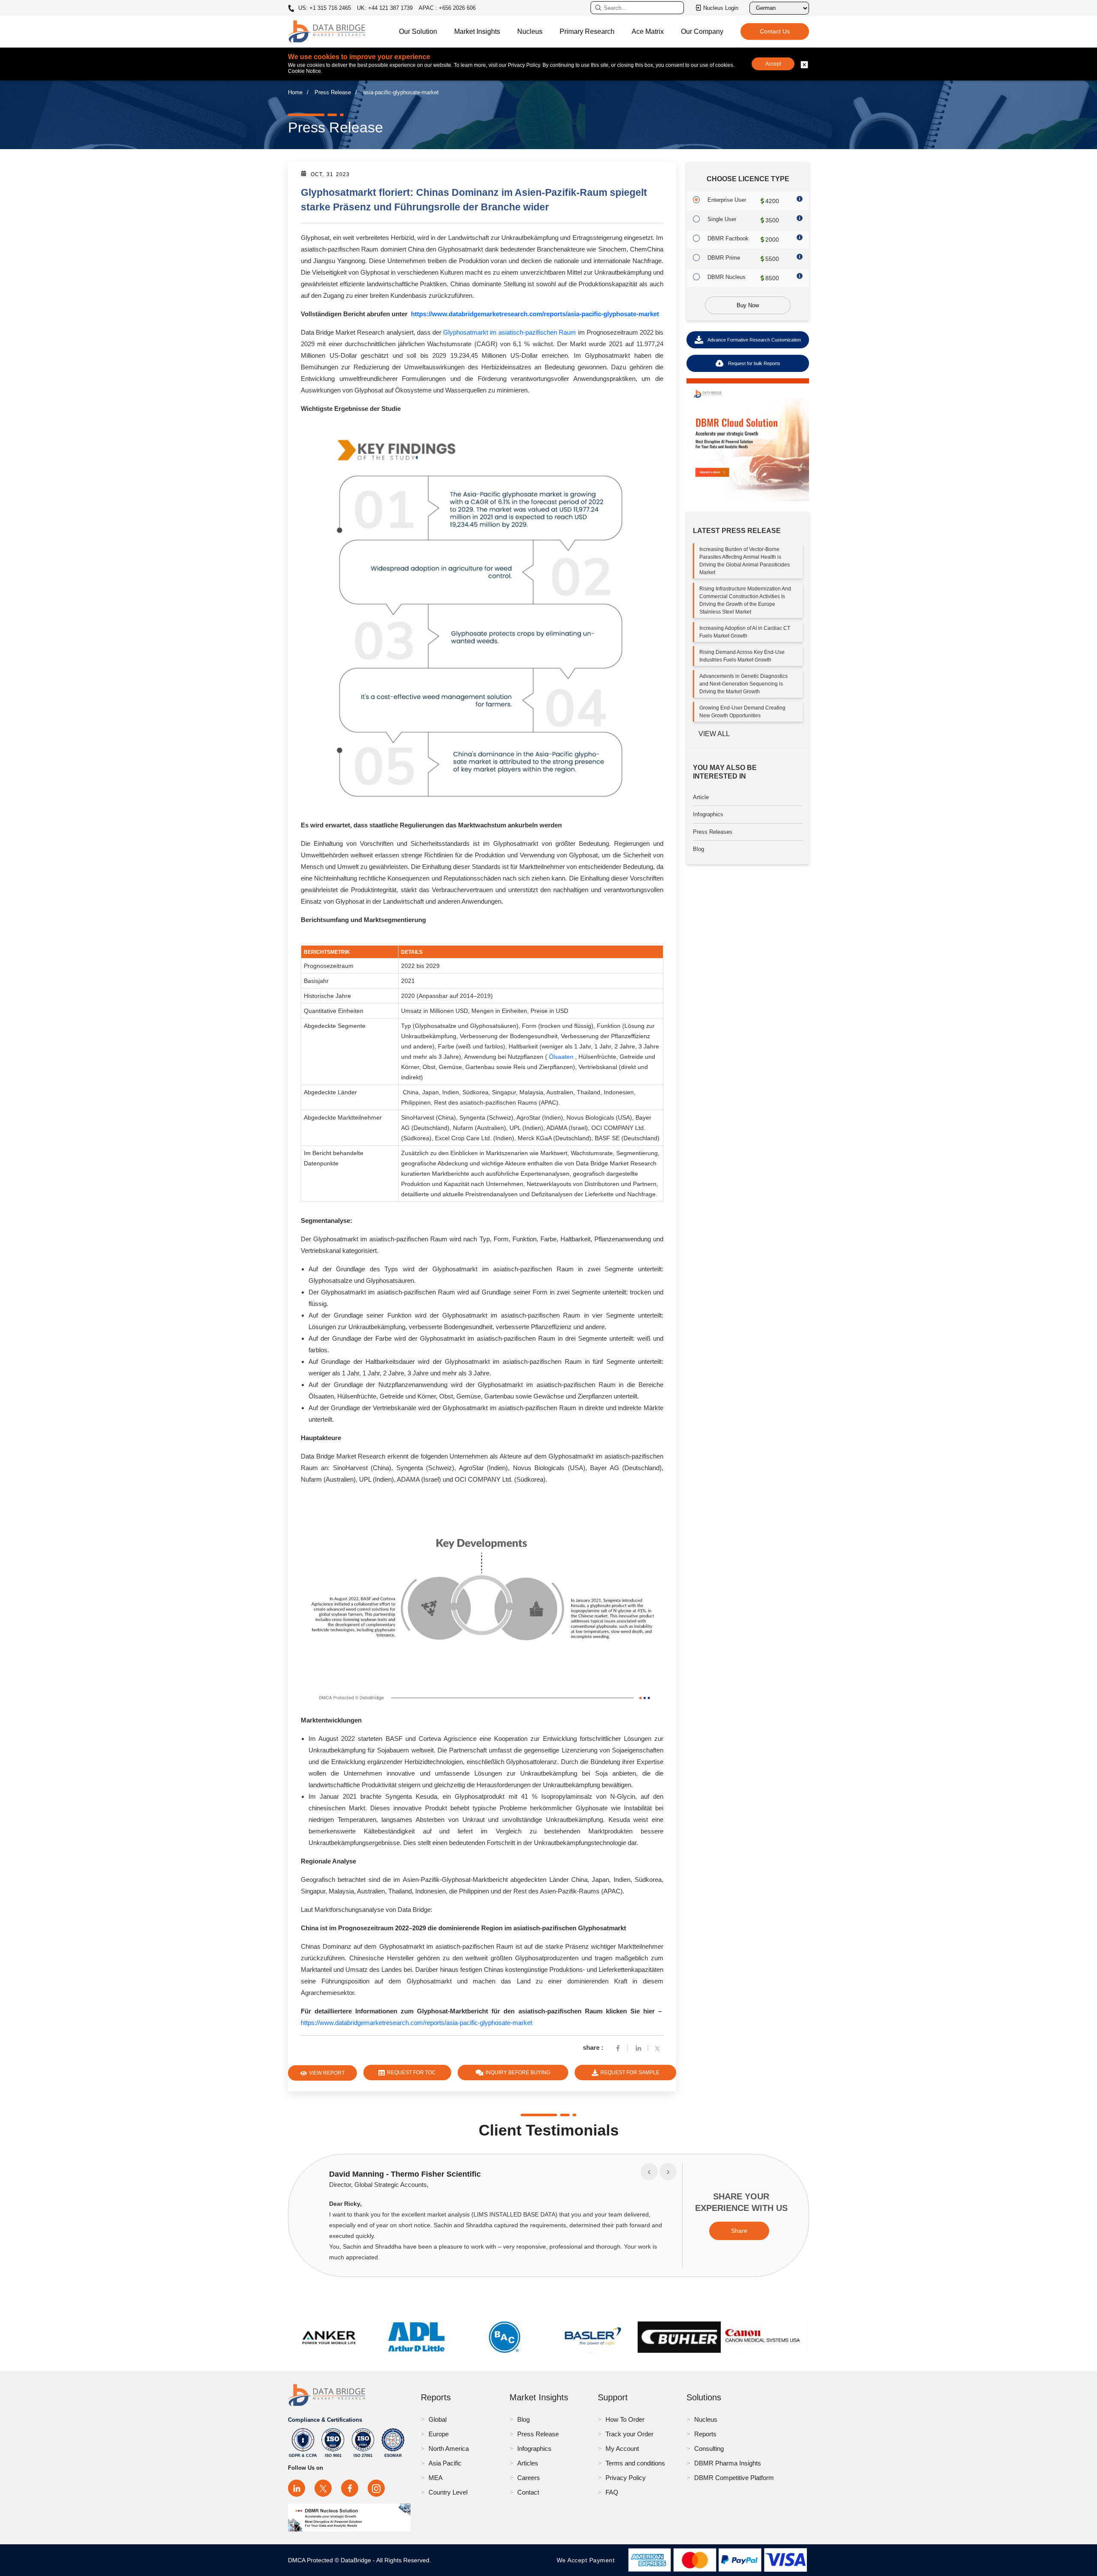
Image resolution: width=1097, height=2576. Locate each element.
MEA (436, 2478)
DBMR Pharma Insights (728, 2463)
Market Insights (477, 31)
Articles (528, 2463)
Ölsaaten (561, 1057)
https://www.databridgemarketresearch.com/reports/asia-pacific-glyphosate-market (535, 314)
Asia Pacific (445, 2463)
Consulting (709, 2449)
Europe (439, 2434)
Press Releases (713, 832)
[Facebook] (618, 2047)
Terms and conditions (635, 2463)
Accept (773, 64)
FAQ (612, 2492)
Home (295, 92)
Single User (722, 219)
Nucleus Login (721, 8)
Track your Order (629, 2434)
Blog (698, 849)
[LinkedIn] (297, 2488)
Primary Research (587, 31)
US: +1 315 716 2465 (324, 8)
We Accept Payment (588, 2560)
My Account (622, 2449)
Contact (528, 2492)
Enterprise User (727, 200)
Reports (705, 2434)
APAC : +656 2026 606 (447, 8)
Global (438, 2419)
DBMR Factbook (728, 238)
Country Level (448, 2492)
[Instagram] (376, 2488)
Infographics (708, 814)
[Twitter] (659, 2047)
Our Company (702, 31)
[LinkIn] (638, 2047)
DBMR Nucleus (727, 277)
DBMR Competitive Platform (734, 2478)
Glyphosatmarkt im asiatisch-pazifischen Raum (510, 332)
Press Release (333, 92)
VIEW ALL (714, 734)
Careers (529, 2478)
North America (449, 2449)
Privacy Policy (626, 2478)
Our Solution (418, 31)
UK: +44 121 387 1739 (385, 8)
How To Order (625, 2419)
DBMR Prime (724, 258)
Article (701, 797)
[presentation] (649, 2172)
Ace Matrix (648, 31)
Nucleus (530, 31)
